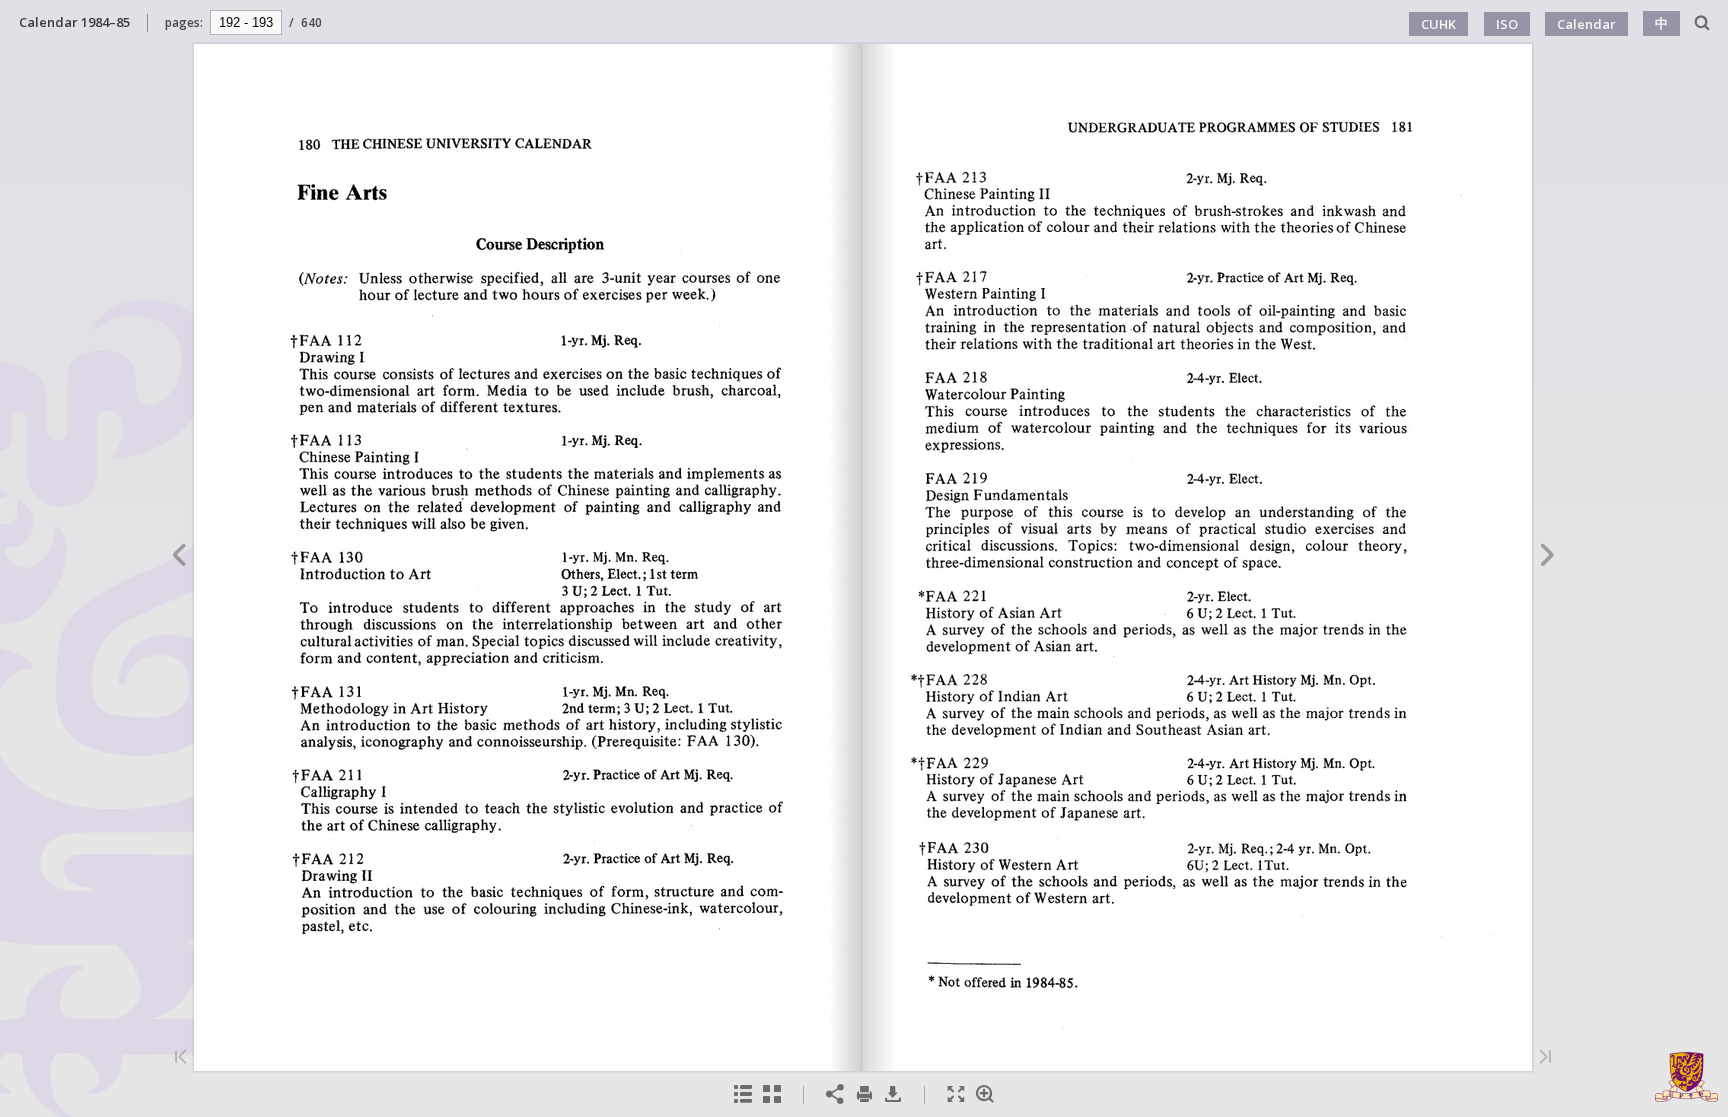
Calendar (1586, 24)
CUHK (1438, 24)
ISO (1507, 24)
